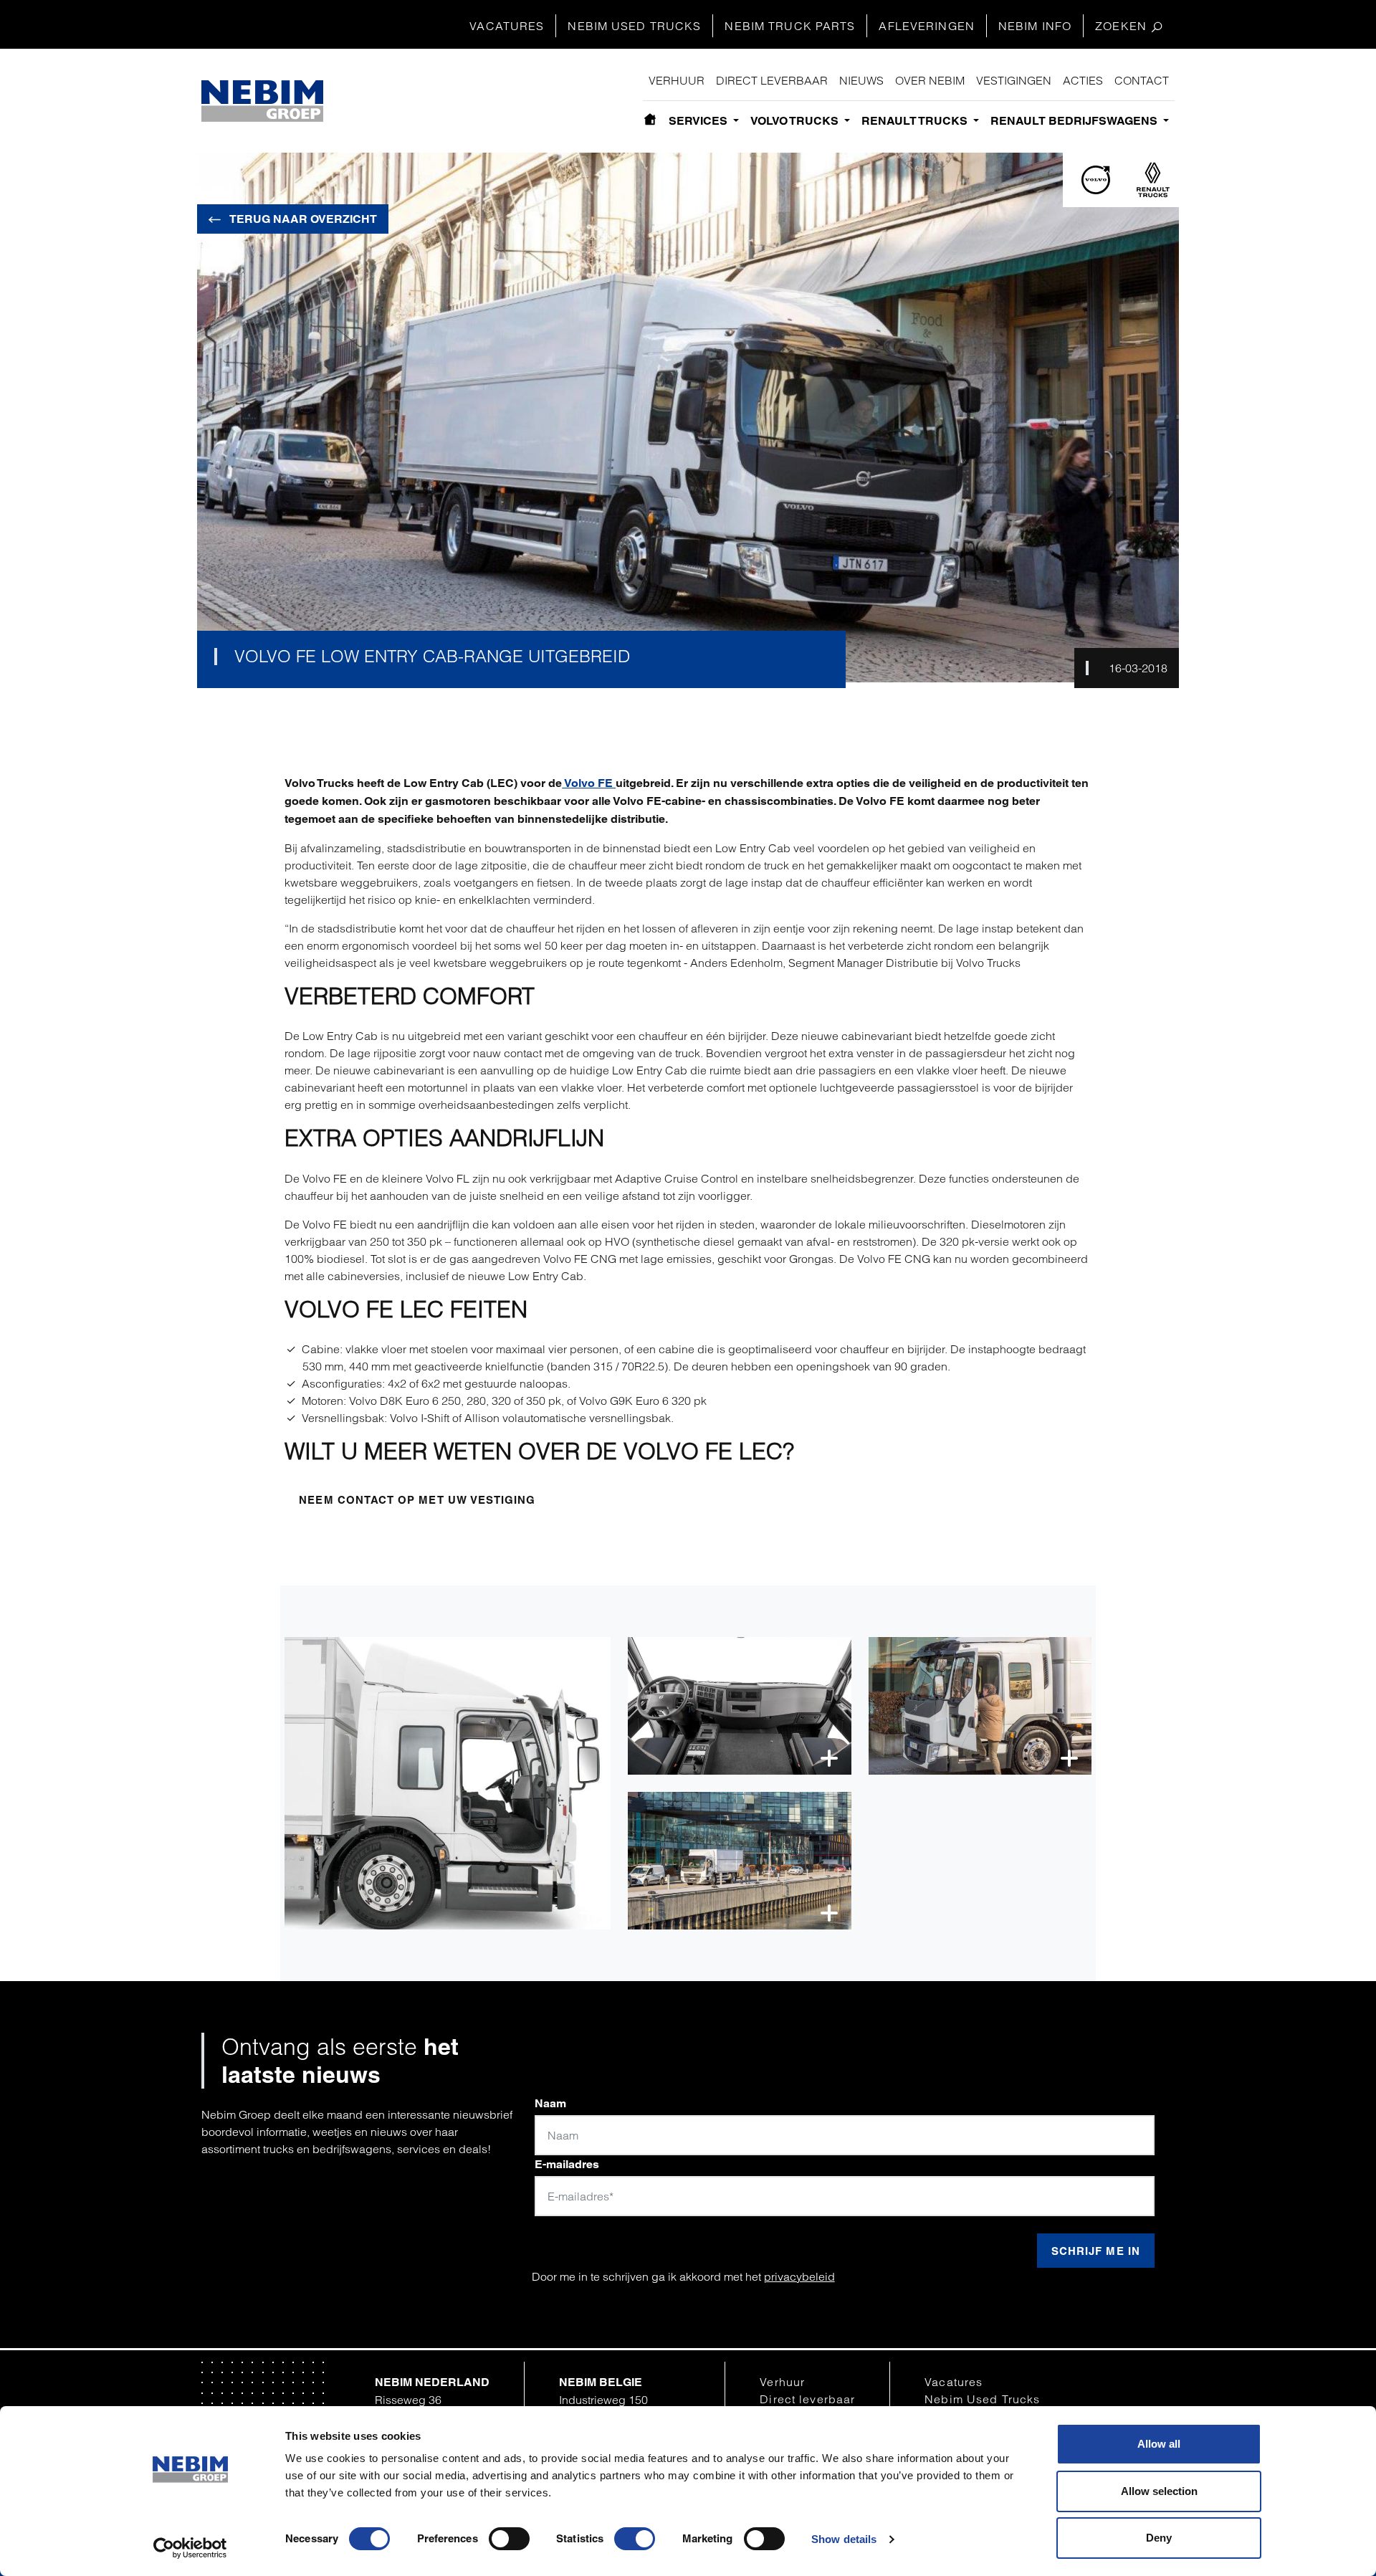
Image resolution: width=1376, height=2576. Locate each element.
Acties (1083, 80)
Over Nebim (930, 80)
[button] (448, 1783)
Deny (1159, 2538)
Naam (550, 2103)
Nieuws (861, 80)
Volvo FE (589, 783)
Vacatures (507, 26)
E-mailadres (567, 2164)
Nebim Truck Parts (790, 26)
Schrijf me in (1096, 2251)
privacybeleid (799, 2276)
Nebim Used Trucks (634, 26)
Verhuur (677, 80)
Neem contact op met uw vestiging (417, 1500)
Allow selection (1159, 2491)
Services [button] (699, 121)
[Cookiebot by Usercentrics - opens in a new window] (190, 2548)
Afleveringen (926, 26)
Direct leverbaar (772, 80)
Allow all (1159, 2444)
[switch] (509, 2539)
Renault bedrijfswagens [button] (1075, 121)
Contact (1142, 80)
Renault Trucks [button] (916, 121)
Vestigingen (1014, 80)
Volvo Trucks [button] (796, 121)
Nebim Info (1035, 26)
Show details (844, 2539)
